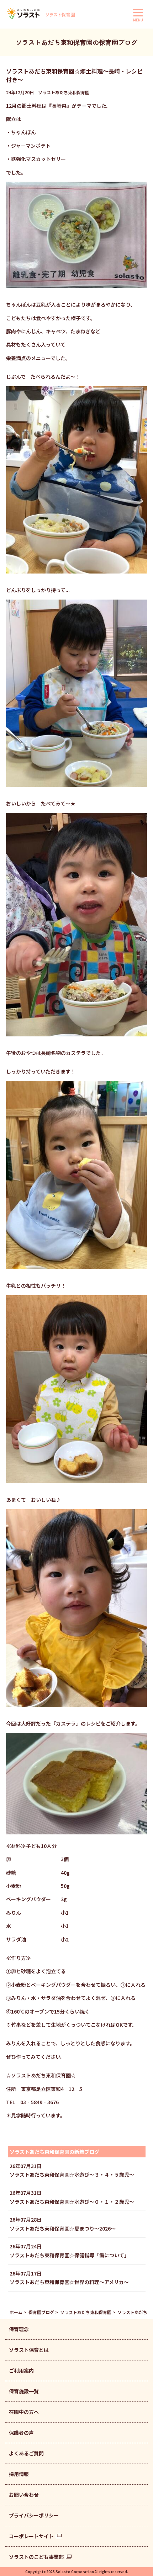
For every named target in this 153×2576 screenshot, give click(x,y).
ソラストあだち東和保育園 (86, 2312)
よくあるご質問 (26, 2453)
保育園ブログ (41, 2312)
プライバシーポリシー (34, 2515)
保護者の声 (21, 2433)
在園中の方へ (24, 2412)
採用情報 (19, 2474)
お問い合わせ (24, 2495)
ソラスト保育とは (29, 2350)
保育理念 (19, 2329)
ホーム (16, 2312)
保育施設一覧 (24, 2391)
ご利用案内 (21, 2370)
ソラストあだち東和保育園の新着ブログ (54, 2152)
